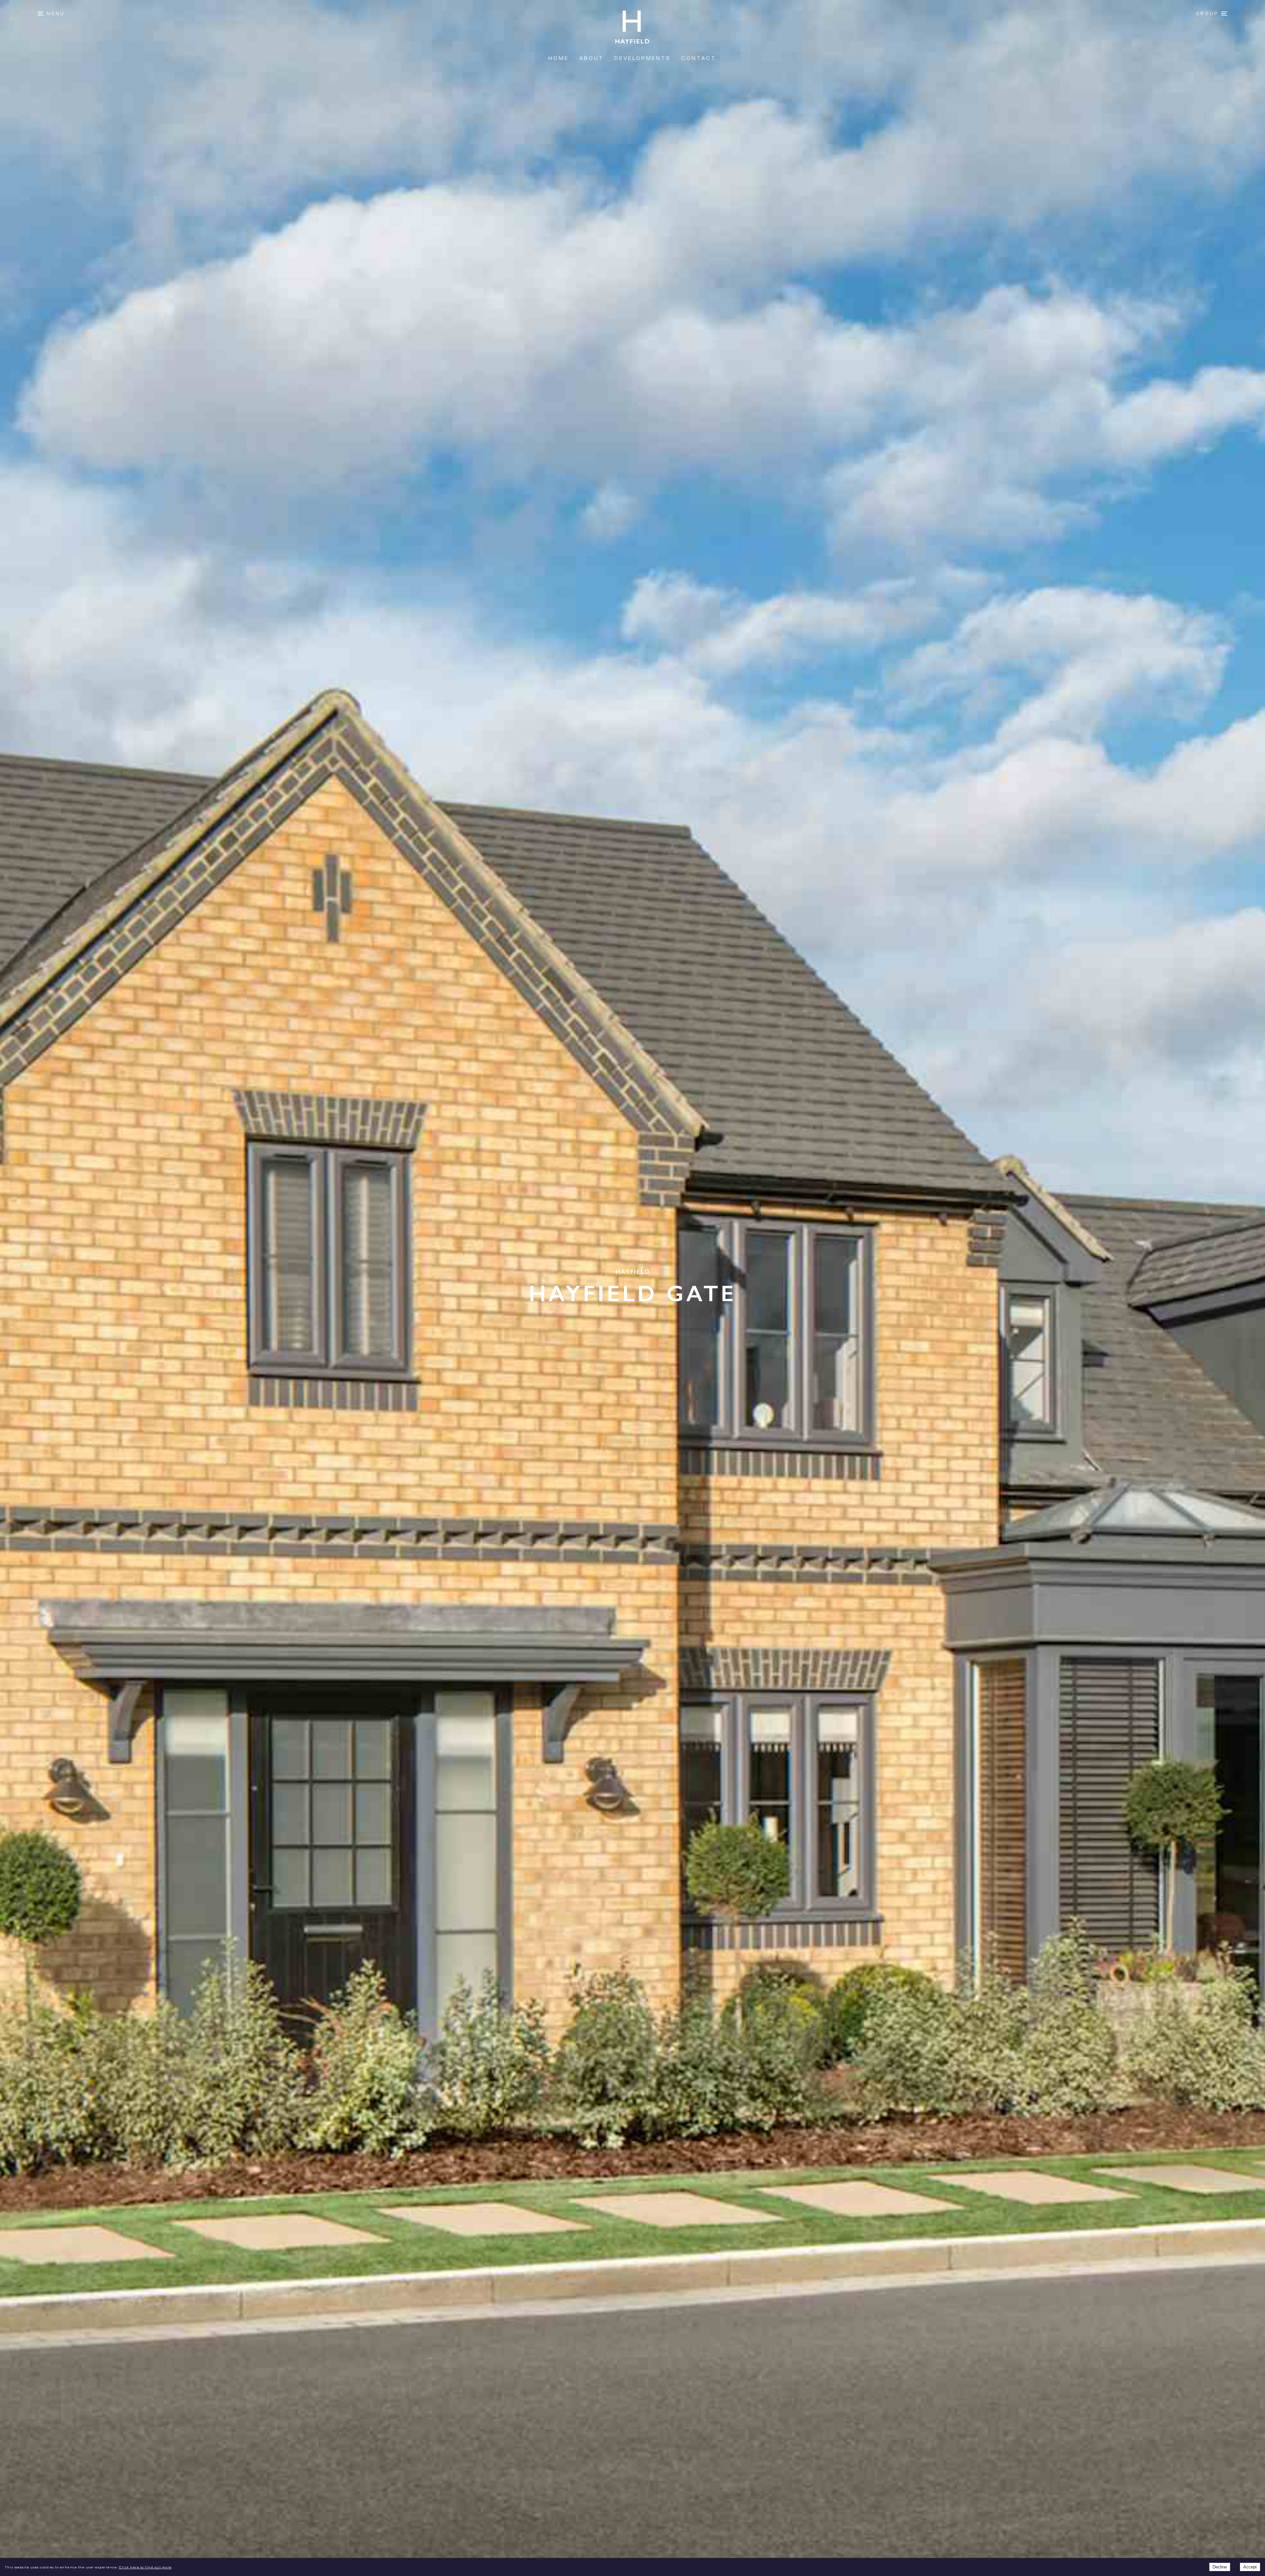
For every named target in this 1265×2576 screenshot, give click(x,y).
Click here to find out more (145, 2567)
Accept (1250, 2567)
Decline (1220, 2567)
